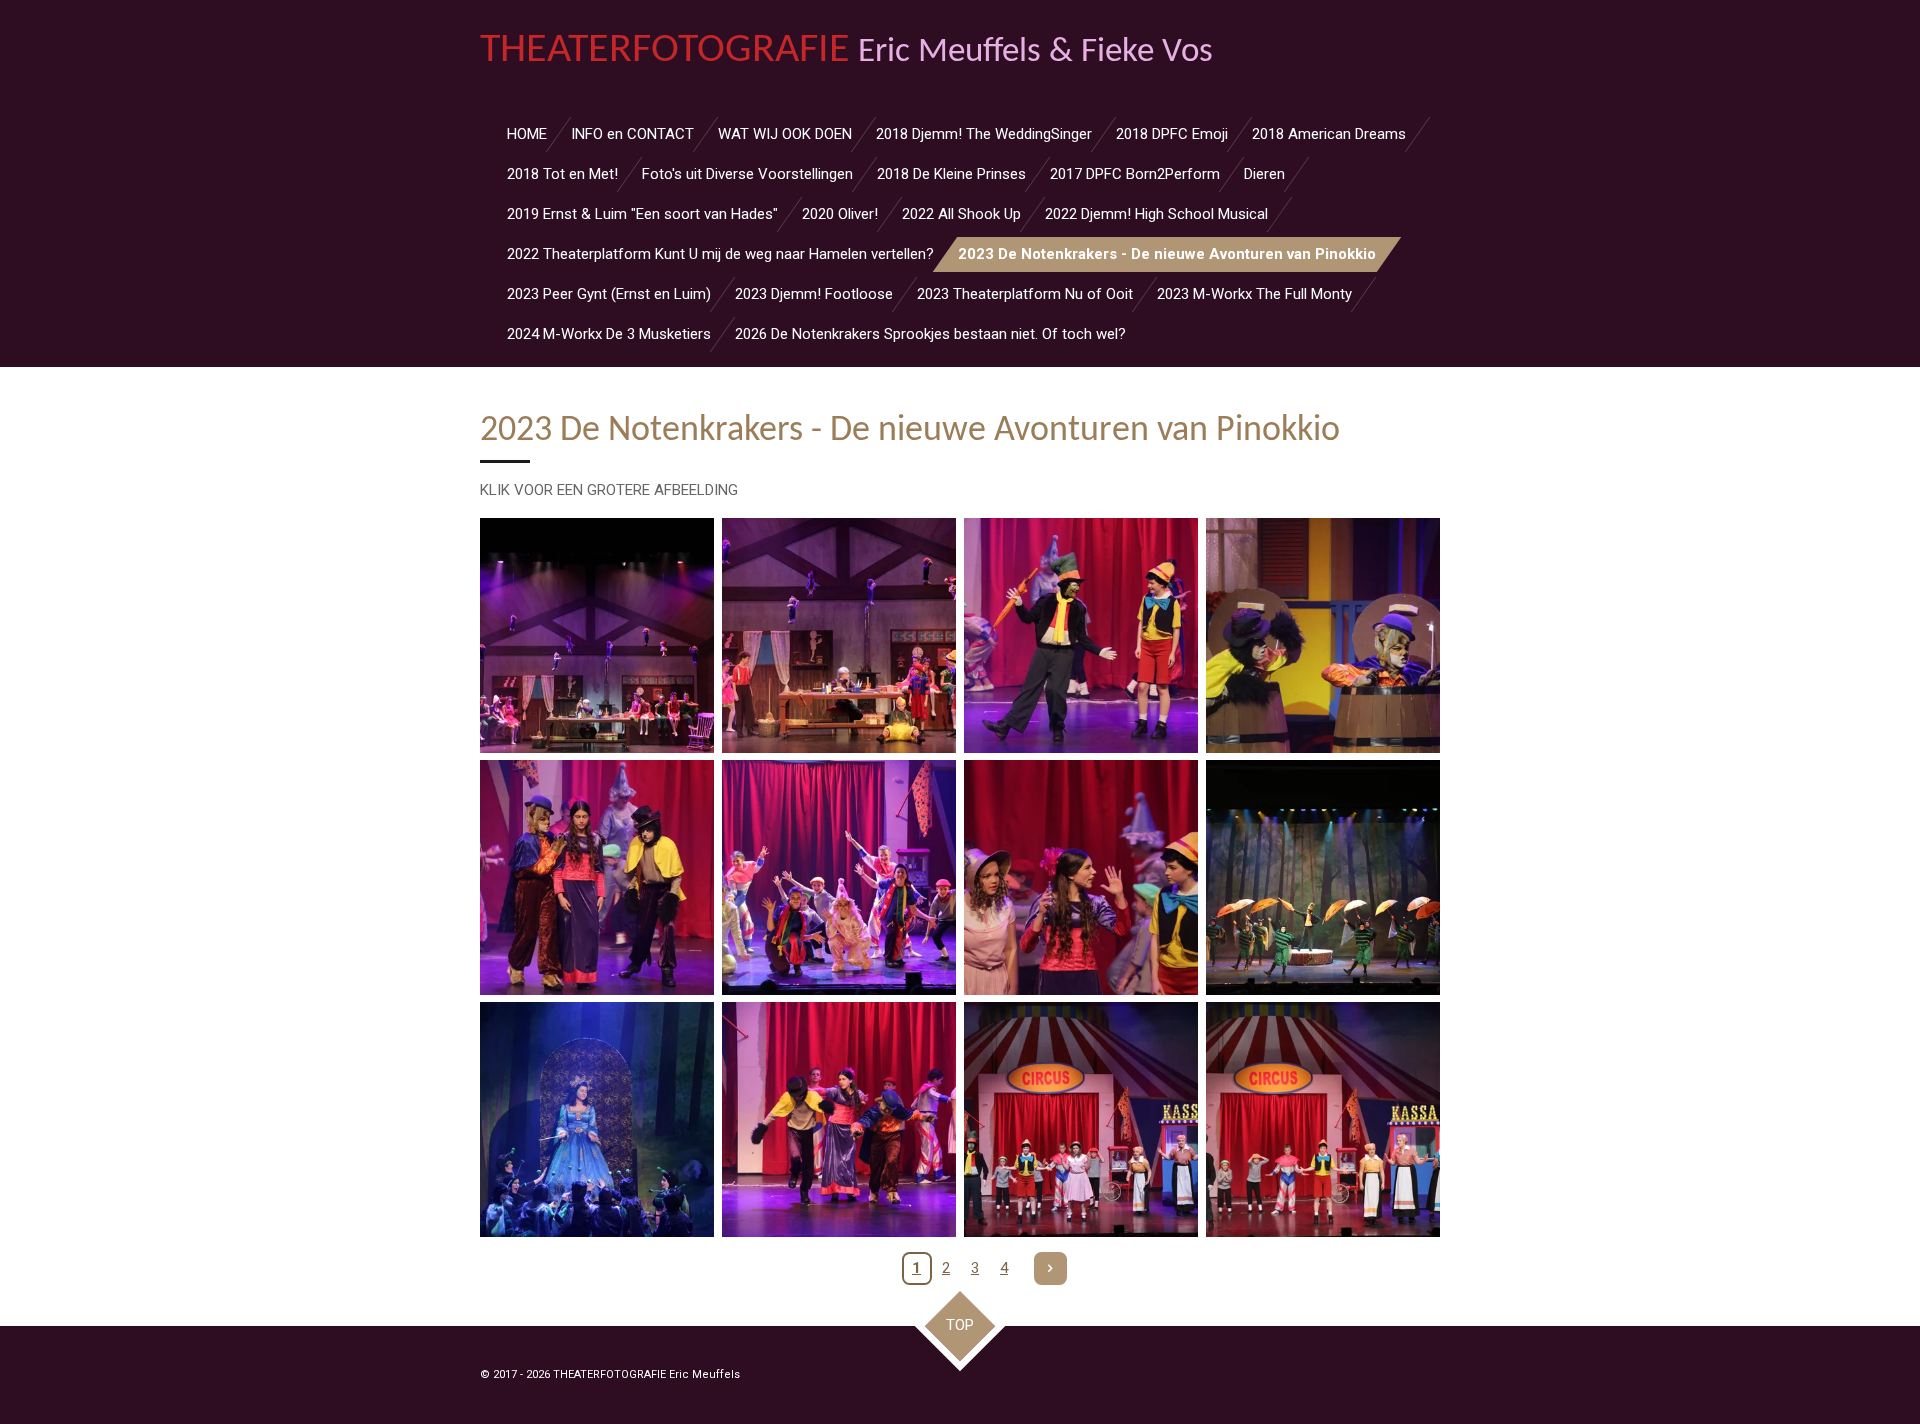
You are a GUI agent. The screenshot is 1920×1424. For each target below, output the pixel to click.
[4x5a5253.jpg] (1323, 1119)
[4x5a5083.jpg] (597, 636)
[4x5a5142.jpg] (597, 878)
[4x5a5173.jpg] (1081, 878)
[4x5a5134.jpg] (1323, 636)
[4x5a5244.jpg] (1081, 1119)
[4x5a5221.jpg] (597, 1119)
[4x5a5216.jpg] (1323, 878)
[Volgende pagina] (1051, 1269)
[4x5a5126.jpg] (1081, 636)
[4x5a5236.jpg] (839, 1119)
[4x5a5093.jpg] (839, 636)
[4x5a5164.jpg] (839, 878)
